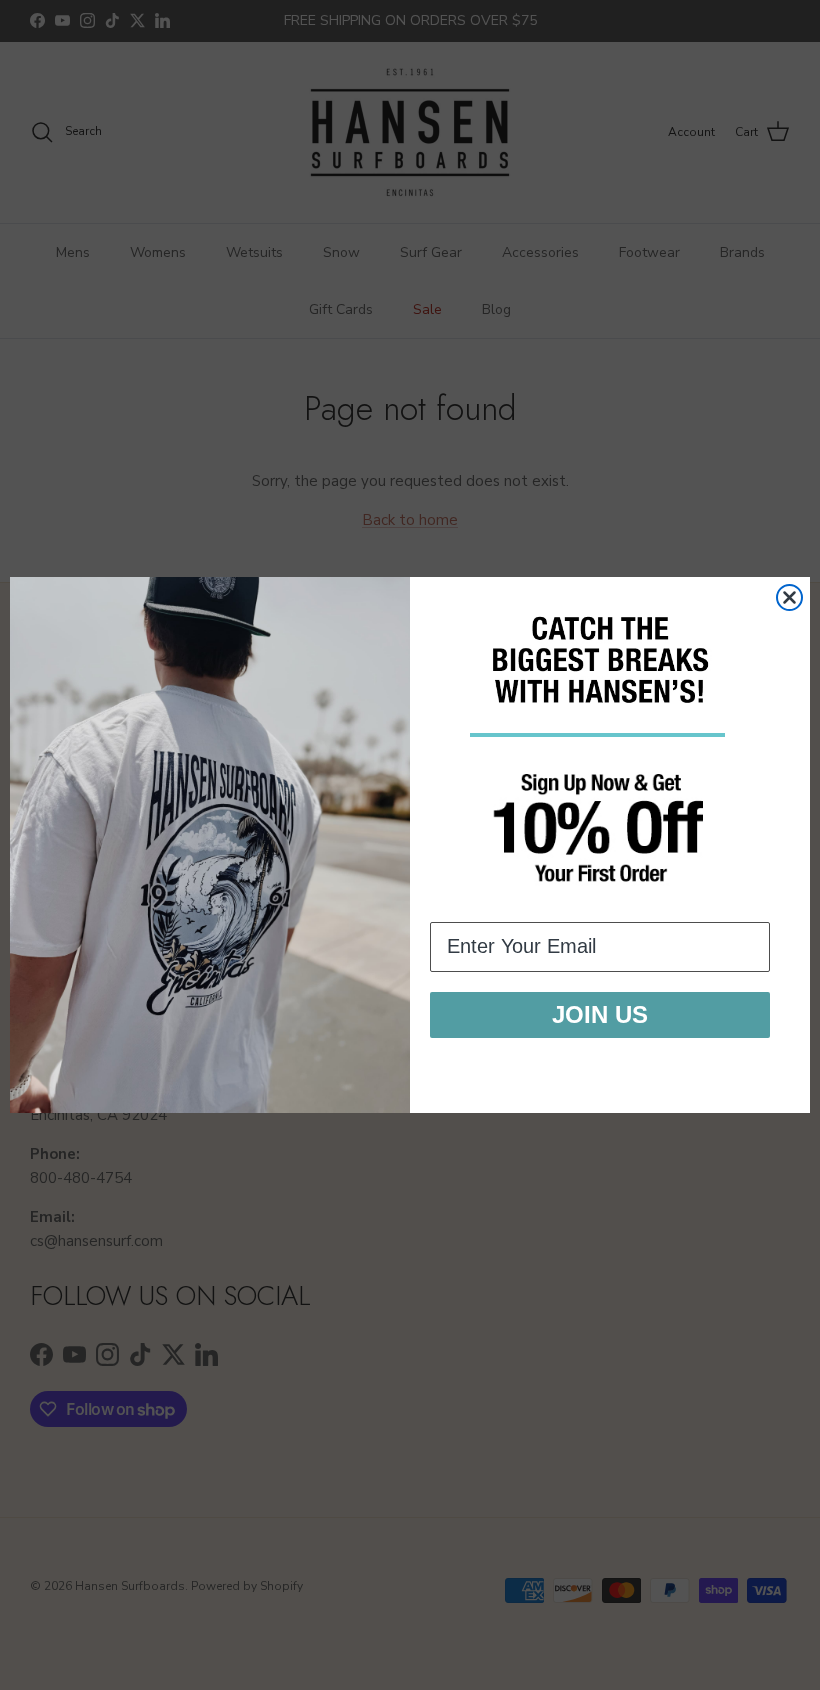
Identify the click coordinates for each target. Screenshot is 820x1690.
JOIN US (600, 1014)
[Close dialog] (789, 597)
